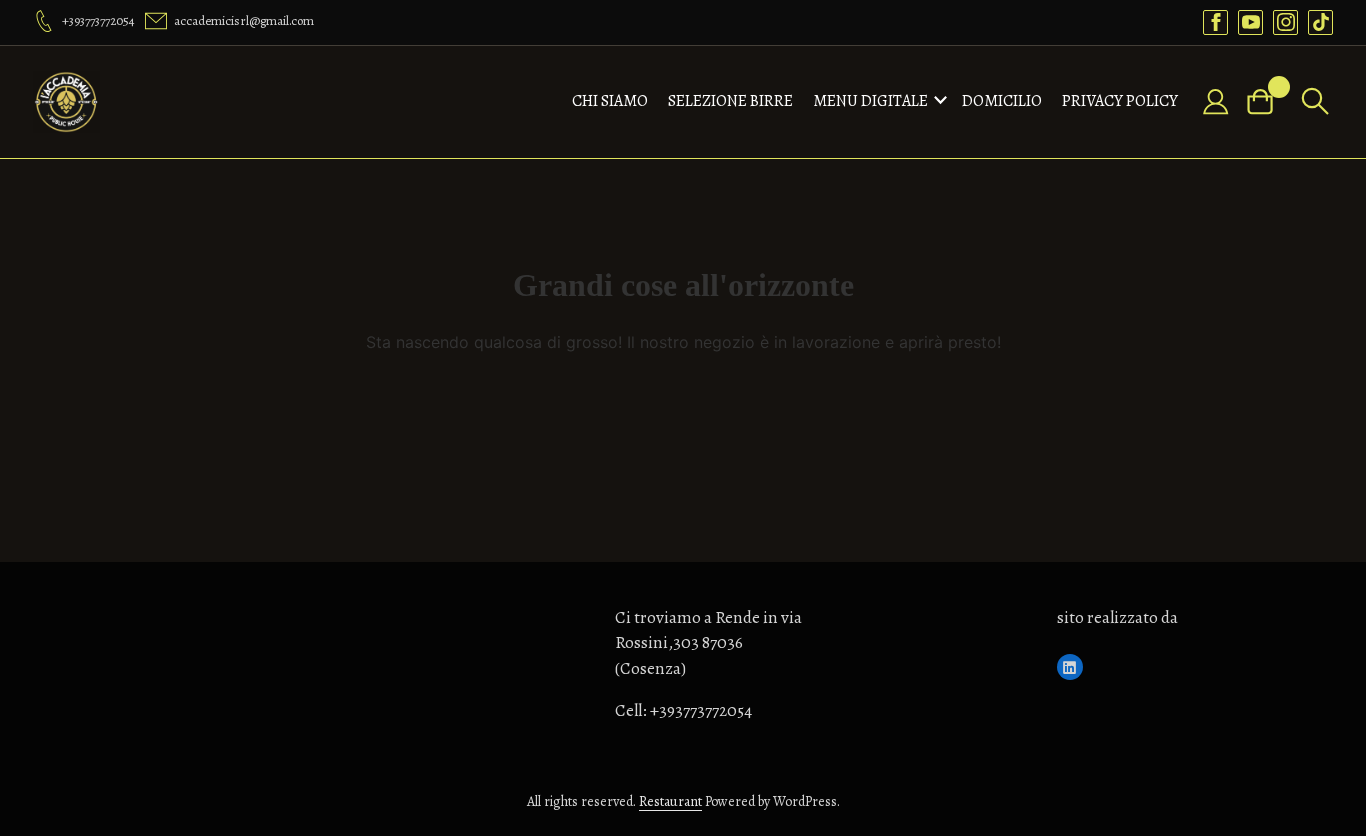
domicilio (1002, 101)
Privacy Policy (1120, 101)
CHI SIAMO (610, 101)
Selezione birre (730, 101)
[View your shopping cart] (1268, 101)
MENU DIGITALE (870, 101)
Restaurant (670, 801)
